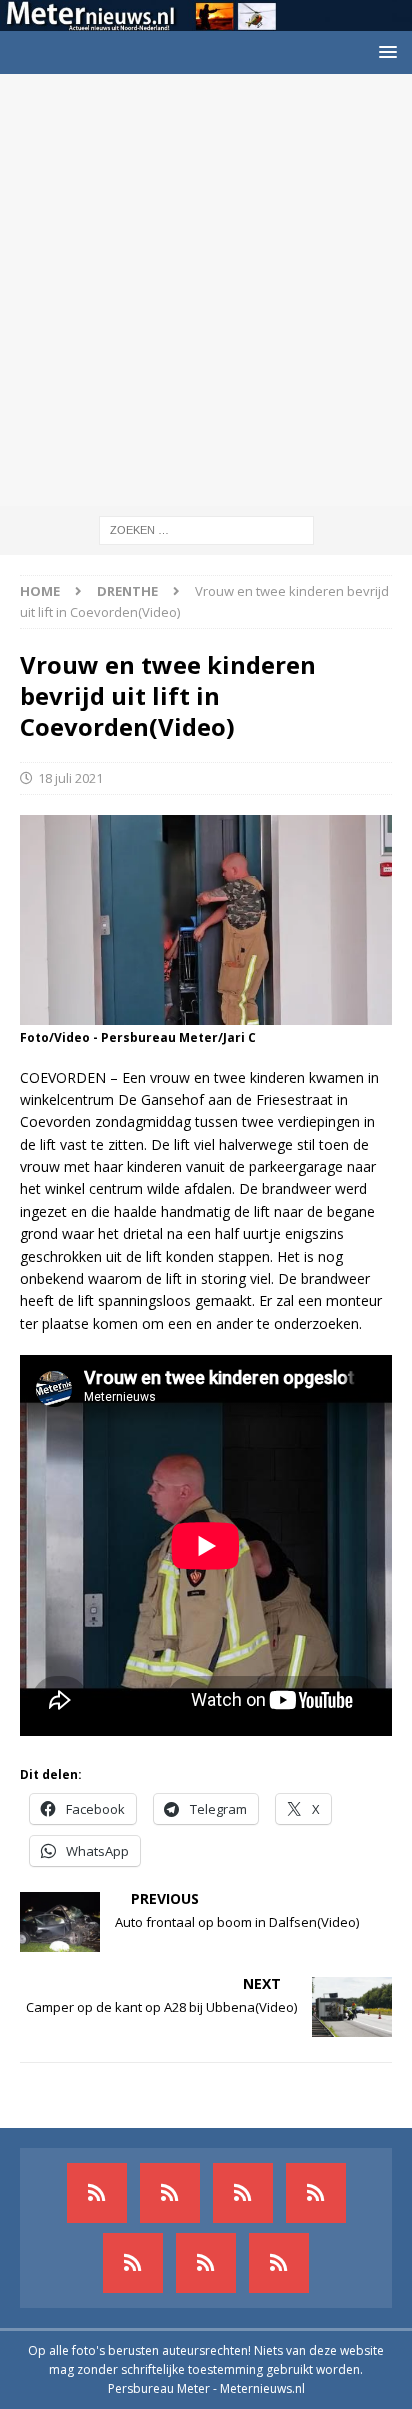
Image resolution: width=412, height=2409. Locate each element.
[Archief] (97, 2193)
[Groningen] (243, 2193)
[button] (384, 51)
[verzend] (279, 2263)
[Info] (133, 2263)
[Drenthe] (170, 2193)
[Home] (316, 2193)
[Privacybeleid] (206, 2263)
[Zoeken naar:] (206, 528)
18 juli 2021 (70, 778)
